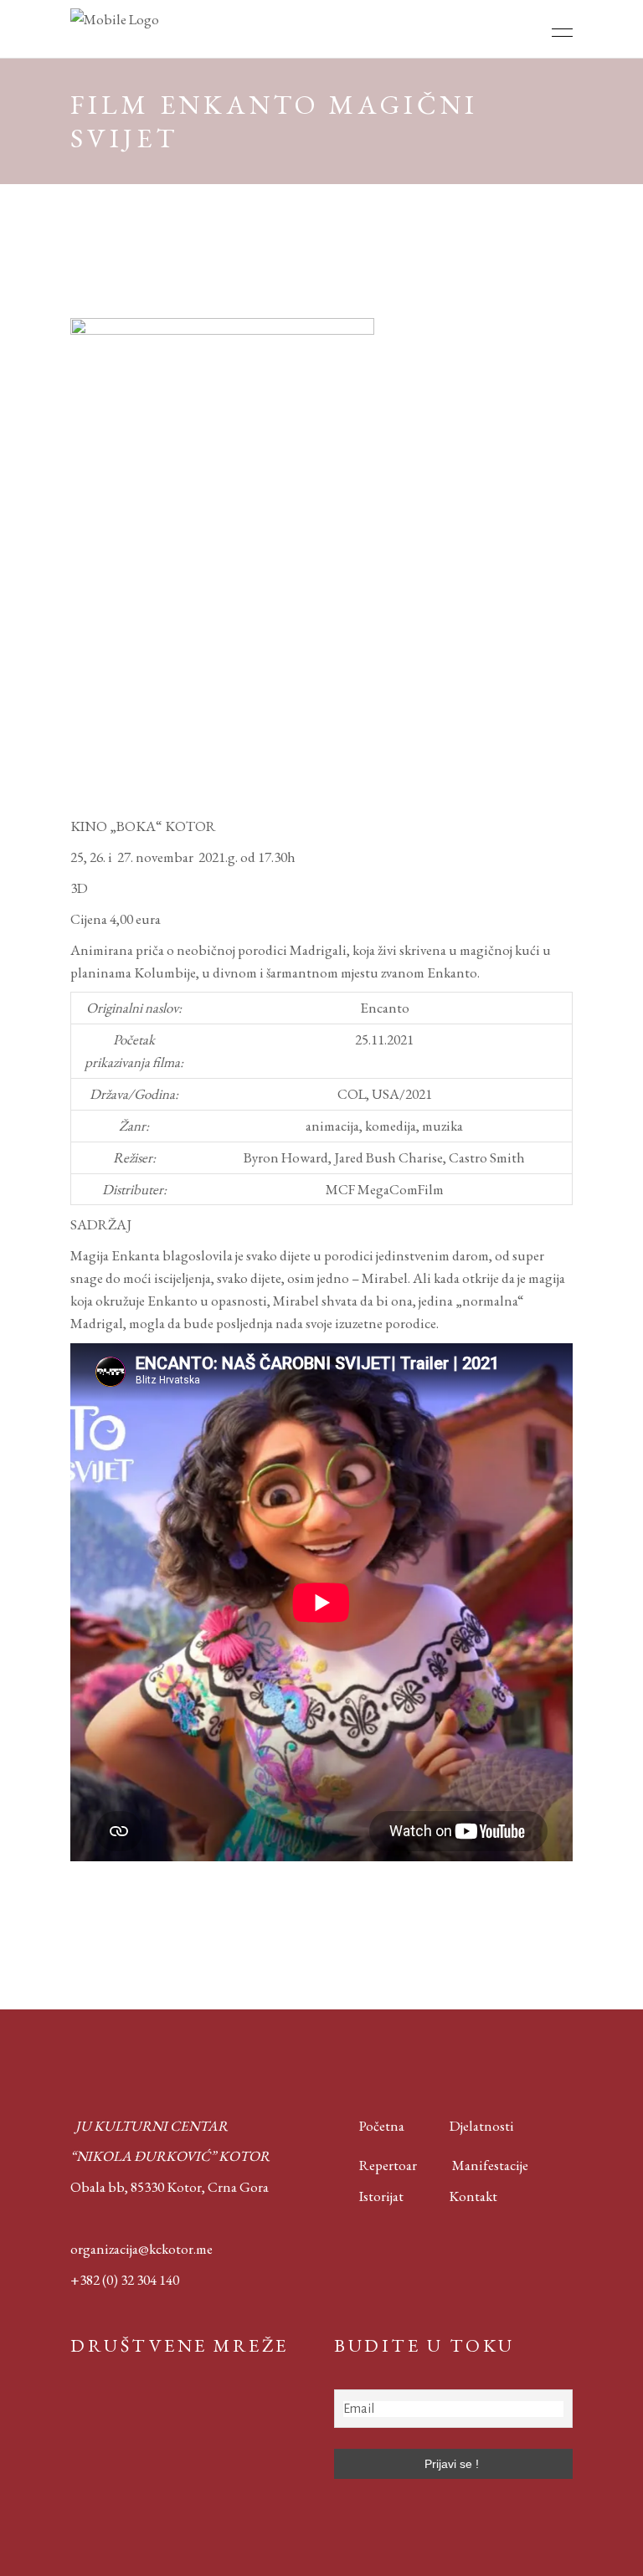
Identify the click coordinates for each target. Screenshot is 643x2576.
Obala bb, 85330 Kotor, (138, 2187)
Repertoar (376, 2165)
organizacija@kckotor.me (141, 2249)
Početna (378, 2126)
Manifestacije (490, 2165)
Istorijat (369, 2196)
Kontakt (473, 2196)
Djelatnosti (482, 2126)
